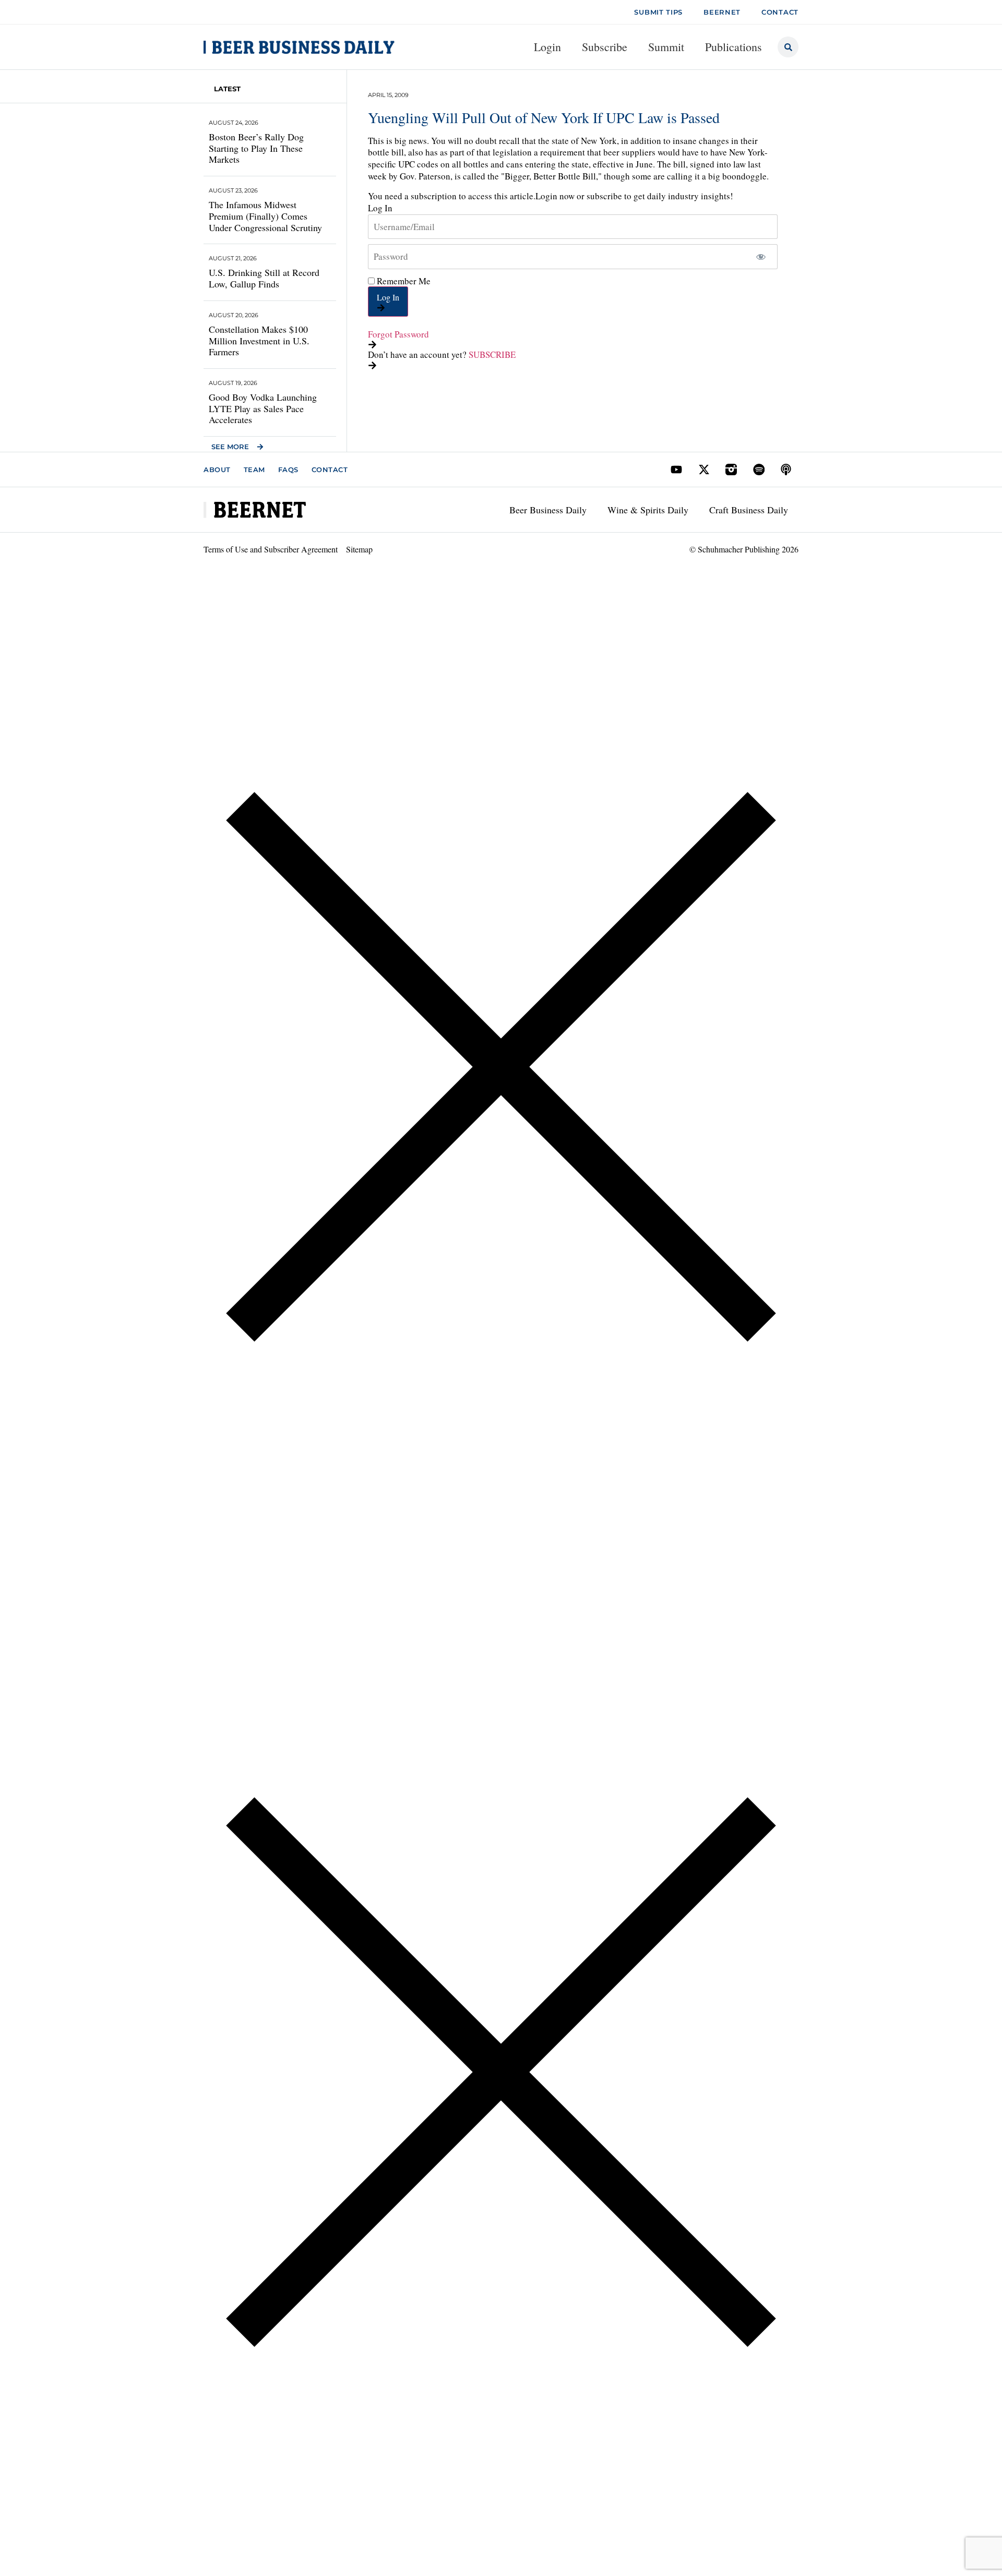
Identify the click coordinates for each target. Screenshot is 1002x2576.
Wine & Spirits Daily (648, 510)
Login (547, 47)
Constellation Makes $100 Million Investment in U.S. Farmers (259, 340)
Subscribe (605, 47)
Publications (733, 47)
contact (780, 12)
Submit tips (658, 12)
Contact (330, 470)
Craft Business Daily (749, 510)
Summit (666, 47)
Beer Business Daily (548, 510)
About (217, 470)
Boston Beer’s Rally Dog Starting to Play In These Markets (256, 148)
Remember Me (403, 281)
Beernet (722, 12)
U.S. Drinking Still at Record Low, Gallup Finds (264, 278)
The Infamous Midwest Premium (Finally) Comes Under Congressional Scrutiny (265, 216)
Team (254, 470)
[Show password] (761, 257)
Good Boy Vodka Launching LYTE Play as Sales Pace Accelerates (263, 408)
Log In (388, 297)
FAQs (288, 470)
